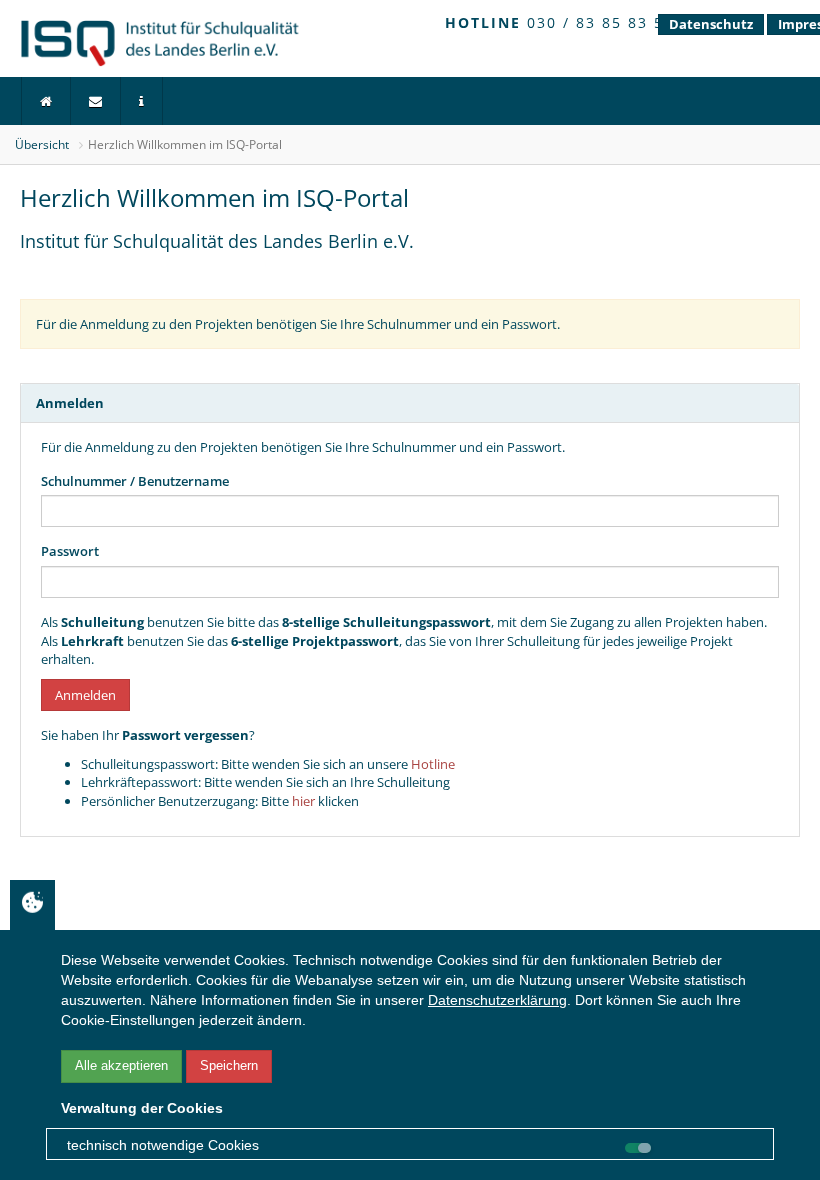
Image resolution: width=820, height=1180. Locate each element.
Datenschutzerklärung (497, 1000)
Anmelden (85, 695)
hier (303, 801)
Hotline (433, 764)
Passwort (70, 551)
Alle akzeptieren (121, 1065)
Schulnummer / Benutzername (135, 481)
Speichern (229, 1065)
